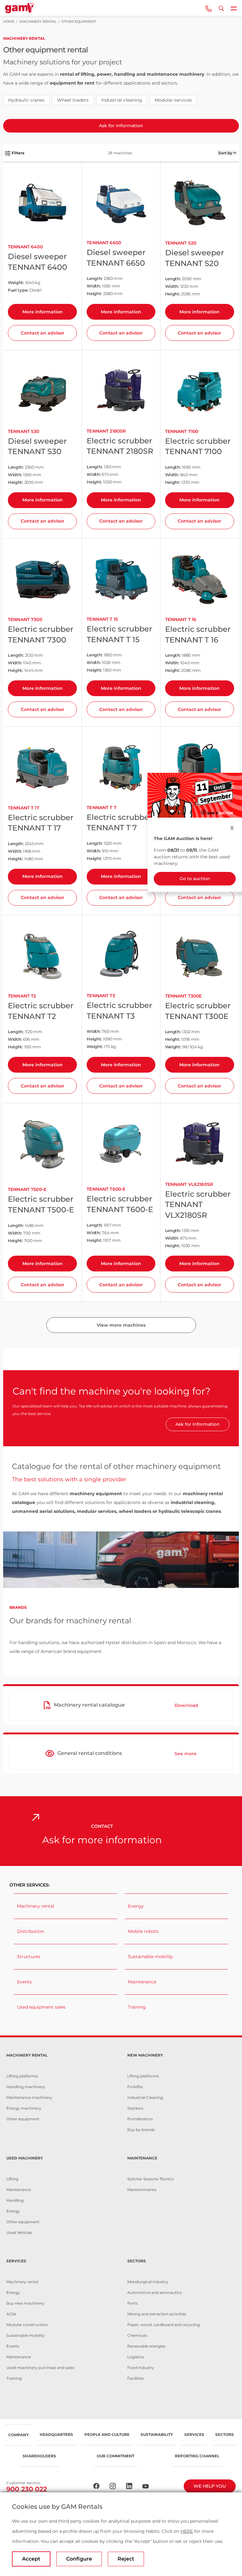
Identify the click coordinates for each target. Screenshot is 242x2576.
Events (24, 1982)
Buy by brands (141, 2130)
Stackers (135, 2108)
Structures (29, 1957)
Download (186, 1705)
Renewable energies (146, 2346)
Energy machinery (24, 2108)
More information (43, 312)
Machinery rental (36, 1906)
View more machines (121, 1325)
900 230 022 (27, 2489)
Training (137, 2007)
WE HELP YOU (210, 2486)
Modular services (173, 100)
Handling (15, 2200)
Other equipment (23, 2119)
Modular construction (27, 2325)
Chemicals (137, 2335)
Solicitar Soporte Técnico (151, 2179)
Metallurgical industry (148, 2282)
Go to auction (195, 879)
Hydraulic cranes (26, 100)
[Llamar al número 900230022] (209, 8)
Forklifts (135, 2087)
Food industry (141, 2368)
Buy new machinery (25, 2303)
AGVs (11, 2314)
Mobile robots (143, 1931)
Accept (31, 2559)
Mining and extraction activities (157, 2314)
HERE (187, 2531)
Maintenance (142, 1982)
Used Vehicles (19, 2233)
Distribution (30, 1931)
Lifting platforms (22, 2076)
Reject (126, 2559)
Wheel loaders (73, 100)
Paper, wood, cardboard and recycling (164, 2325)
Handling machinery (26, 2087)
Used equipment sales (41, 2007)
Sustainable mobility (150, 1957)
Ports (133, 2303)
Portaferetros (140, 2119)
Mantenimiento (142, 2190)
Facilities (135, 2378)
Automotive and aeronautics (155, 2292)
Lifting (12, 2179)
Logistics (136, 2357)
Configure (79, 2559)
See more (186, 1754)
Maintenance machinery (29, 2097)
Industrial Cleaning (145, 2097)
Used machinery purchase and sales (40, 2368)
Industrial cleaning (122, 100)
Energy (136, 1906)
